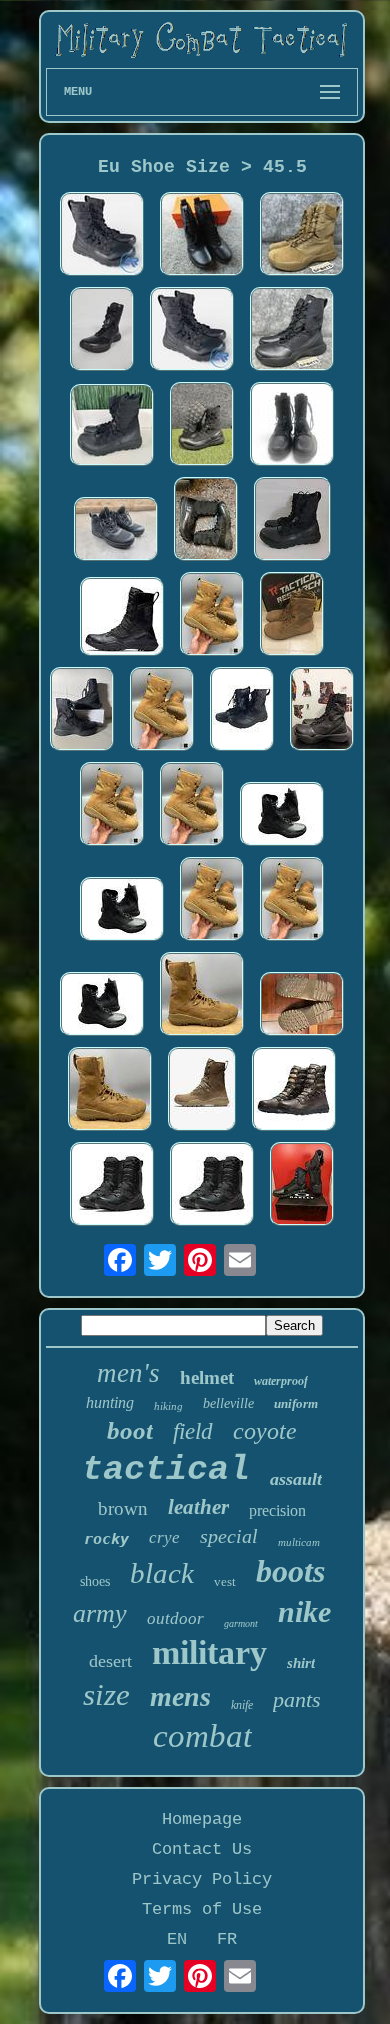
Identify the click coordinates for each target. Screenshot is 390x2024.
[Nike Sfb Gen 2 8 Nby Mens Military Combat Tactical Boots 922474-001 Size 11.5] (112, 427)
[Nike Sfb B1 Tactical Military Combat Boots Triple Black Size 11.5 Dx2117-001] (322, 711)
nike (304, 1611)
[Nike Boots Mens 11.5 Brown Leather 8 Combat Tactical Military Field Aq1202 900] (212, 616)
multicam (299, 1542)
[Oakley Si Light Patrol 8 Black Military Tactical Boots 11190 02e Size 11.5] (302, 1186)
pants (297, 1699)
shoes (95, 1581)
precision (277, 1510)
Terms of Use (202, 1909)
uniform (296, 1403)
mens (180, 1696)
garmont (241, 1623)
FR (227, 1939)
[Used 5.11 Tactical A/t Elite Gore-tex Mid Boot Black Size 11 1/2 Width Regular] (116, 531)
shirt (301, 1663)
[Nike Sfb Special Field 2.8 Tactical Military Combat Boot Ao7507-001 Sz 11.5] (242, 711)
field (193, 1431)
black (162, 1573)
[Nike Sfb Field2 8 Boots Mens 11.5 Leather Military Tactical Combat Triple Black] (112, 1186)
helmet (207, 1377)
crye (164, 1537)
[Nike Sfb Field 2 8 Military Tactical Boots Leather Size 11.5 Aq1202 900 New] (202, 1091)
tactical (166, 1470)
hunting (110, 1402)
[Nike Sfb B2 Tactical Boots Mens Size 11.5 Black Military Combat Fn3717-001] (292, 331)
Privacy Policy (202, 1879)
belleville (228, 1403)
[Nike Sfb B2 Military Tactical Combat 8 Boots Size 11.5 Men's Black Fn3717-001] (102, 331)
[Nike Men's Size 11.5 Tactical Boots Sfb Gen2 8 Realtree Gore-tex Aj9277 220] (294, 1091)
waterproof (281, 1381)
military (209, 1652)
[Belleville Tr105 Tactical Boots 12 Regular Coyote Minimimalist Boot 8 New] (292, 616)
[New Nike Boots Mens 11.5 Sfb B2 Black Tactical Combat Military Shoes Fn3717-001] (202, 236)
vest (225, 1581)
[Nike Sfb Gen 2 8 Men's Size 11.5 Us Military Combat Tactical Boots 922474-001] (202, 426)
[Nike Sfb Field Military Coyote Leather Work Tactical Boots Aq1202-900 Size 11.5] (302, 1006)
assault (296, 1479)
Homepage (202, 1819)
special (229, 1536)
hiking (168, 1406)
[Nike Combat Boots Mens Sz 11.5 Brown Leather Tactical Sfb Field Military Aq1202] (202, 996)
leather (198, 1507)
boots (290, 1571)
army (100, 1613)
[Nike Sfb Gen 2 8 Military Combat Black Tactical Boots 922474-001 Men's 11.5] (102, 236)
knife (242, 1705)
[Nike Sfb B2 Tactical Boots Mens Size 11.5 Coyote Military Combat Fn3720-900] (302, 236)
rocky (106, 1539)
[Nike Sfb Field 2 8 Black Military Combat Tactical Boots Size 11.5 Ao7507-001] (292, 426)
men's (128, 1373)
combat (202, 1736)
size (106, 1694)
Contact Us (202, 1849)
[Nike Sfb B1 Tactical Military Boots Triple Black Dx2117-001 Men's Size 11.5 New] (82, 711)
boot (130, 1430)
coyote (265, 1431)
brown (123, 1508)
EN (177, 1939)
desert (110, 1661)
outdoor (175, 1618)
